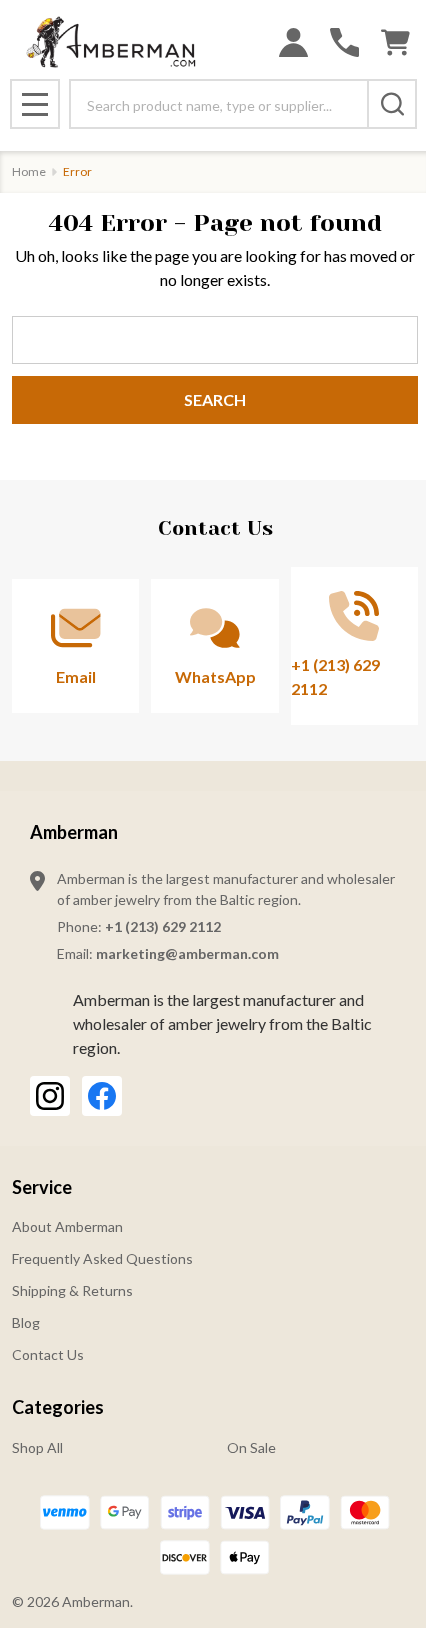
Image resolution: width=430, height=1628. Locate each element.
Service (42, 1187)
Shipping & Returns (72, 1290)
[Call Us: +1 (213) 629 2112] (344, 42)
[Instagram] (50, 1096)
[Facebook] (102, 1096)
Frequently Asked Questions (102, 1258)
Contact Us (48, 1354)
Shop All (37, 1447)
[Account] (293, 42)
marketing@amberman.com (187, 953)
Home (29, 171)
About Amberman (67, 1226)
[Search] (392, 104)
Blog (26, 1322)
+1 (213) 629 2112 (163, 926)
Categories (58, 1407)
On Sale (251, 1447)
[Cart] (395, 42)
